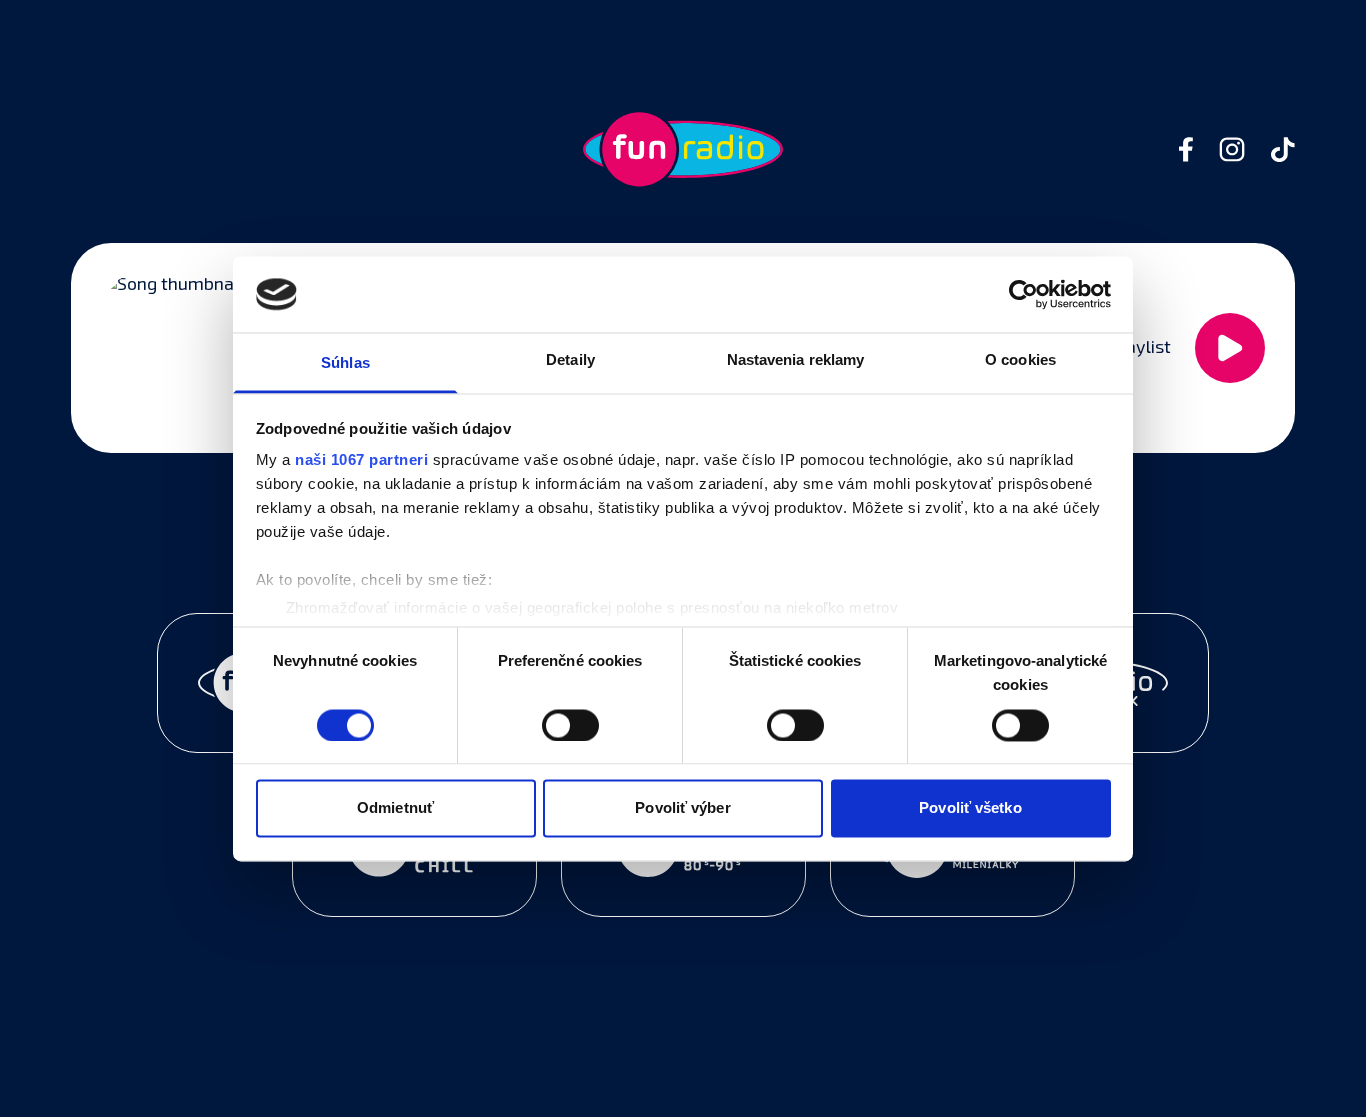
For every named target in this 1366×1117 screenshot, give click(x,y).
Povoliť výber (682, 808)
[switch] (570, 725)
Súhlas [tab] (345, 363)
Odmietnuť (395, 808)
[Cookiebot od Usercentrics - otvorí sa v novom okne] (1023, 294)
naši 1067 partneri (361, 460)
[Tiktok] (1283, 149)
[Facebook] (1186, 149)
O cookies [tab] (1020, 360)
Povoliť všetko (970, 808)
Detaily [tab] (570, 360)
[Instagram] (1232, 149)
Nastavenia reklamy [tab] (796, 360)
